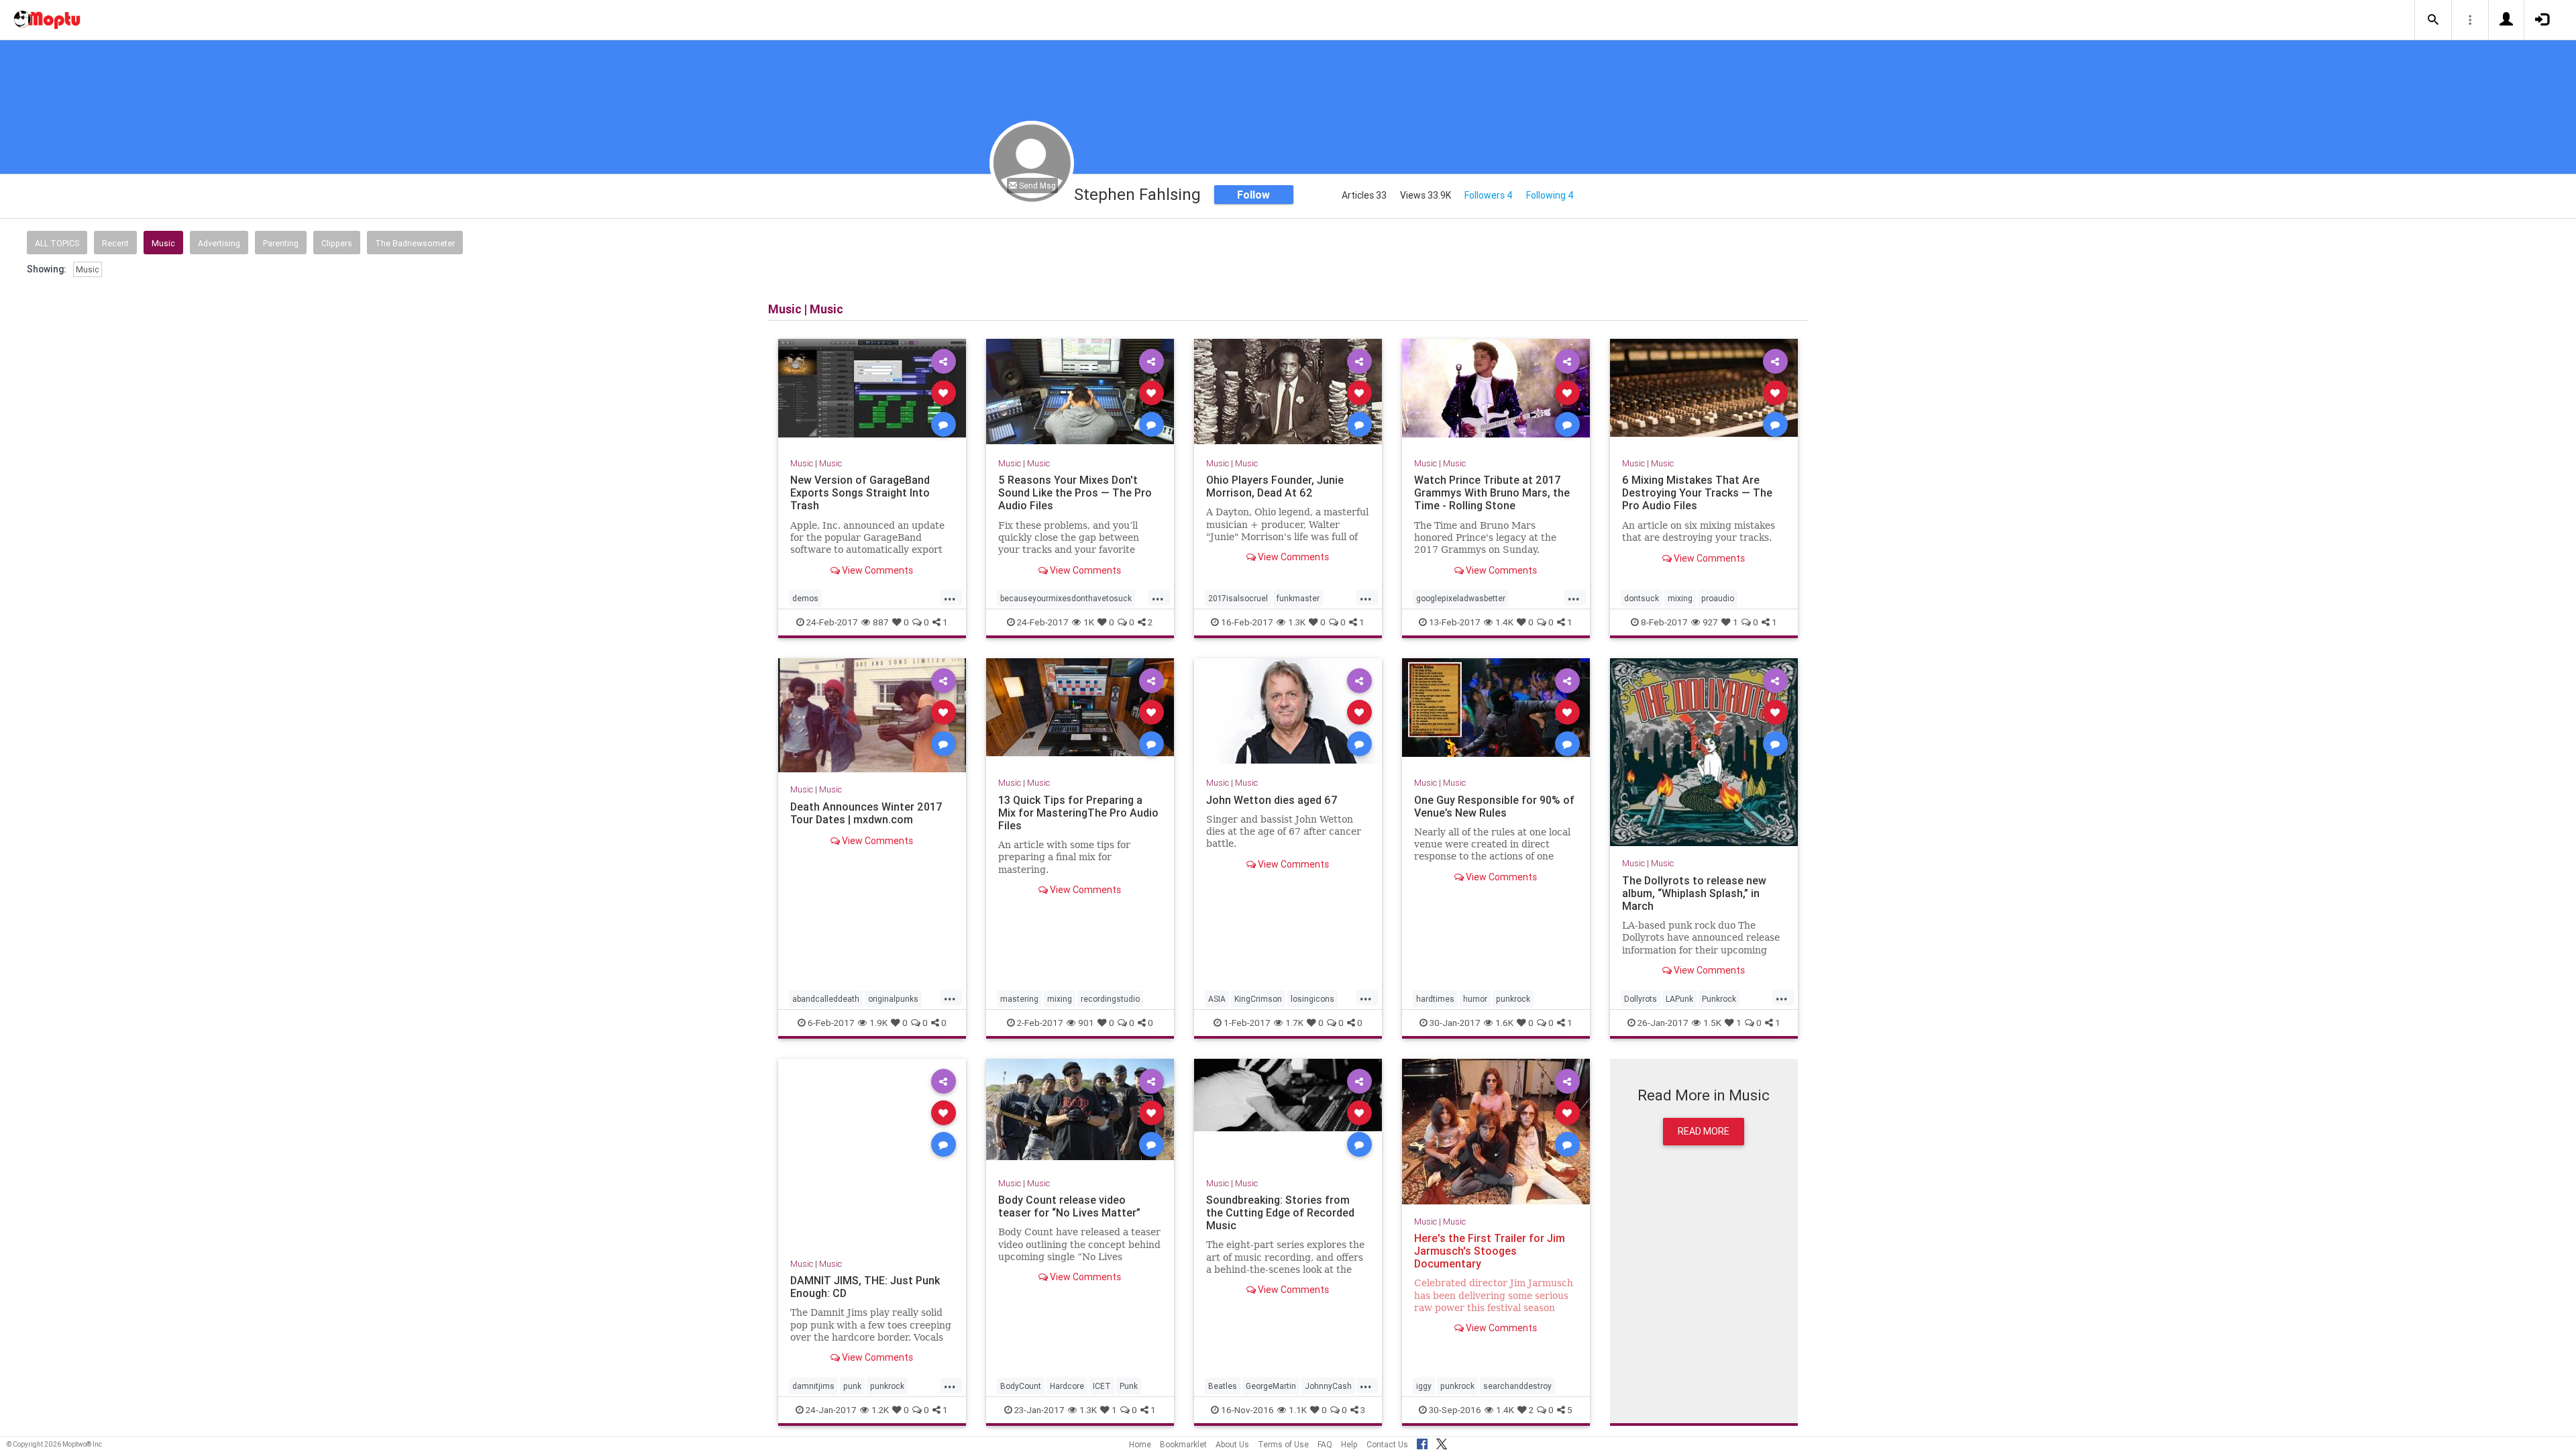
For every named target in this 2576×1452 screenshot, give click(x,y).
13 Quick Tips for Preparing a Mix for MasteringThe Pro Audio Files (1078, 812)
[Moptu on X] (1442, 1442)
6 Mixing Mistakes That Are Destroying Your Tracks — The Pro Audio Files (1697, 492)
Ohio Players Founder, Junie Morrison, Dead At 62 (1275, 486)
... (950, 597)
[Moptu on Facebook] (1422, 1442)
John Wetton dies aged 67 (1272, 799)
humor (1475, 998)
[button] (2433, 20)
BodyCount (1021, 1386)
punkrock (1513, 998)
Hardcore (1067, 1386)
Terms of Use (1283, 1444)
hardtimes (1435, 998)
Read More (1704, 1131)
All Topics (57, 243)
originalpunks (893, 998)
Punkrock (1719, 998)
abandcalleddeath (826, 998)
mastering (1019, 998)
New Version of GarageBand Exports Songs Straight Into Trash (860, 492)
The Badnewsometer (415, 243)
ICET (1102, 1386)
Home (1140, 1444)
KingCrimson (1258, 998)
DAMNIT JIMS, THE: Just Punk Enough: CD (865, 1287)
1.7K (1294, 1022)
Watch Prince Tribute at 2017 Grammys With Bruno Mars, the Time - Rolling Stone (1492, 492)
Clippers (337, 243)
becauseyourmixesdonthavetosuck (1066, 598)
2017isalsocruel (1238, 598)
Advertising (219, 243)
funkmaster (1298, 598)
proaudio (1718, 598)
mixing (1680, 598)
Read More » (872, 392)
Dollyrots (1641, 998)
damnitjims (813, 1386)
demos (805, 598)
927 (1710, 622)
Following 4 (1550, 195)
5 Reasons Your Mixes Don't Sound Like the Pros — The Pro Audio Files (1075, 492)
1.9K (878, 1022)
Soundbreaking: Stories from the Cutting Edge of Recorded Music (1280, 1212)
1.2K (880, 1410)
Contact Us (1387, 1444)
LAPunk (1679, 998)
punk (852, 1386)
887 (881, 622)
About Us (1232, 1444)
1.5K (1712, 1022)
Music (163, 243)
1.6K (1504, 1022)
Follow (1253, 195)
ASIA (1217, 998)
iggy (1424, 1386)
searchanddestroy (1517, 1386)
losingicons (1312, 998)
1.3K (1297, 622)
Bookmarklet (1183, 1444)
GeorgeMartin (1271, 1386)
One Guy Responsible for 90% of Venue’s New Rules (1494, 806)
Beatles (1223, 1386)
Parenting (281, 243)
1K (1089, 622)
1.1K (1298, 1410)
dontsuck (1642, 598)
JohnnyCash (1328, 1386)
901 (1086, 1022)
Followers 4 (1489, 195)
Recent (115, 243)
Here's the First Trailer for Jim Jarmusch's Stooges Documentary (1490, 1251)
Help (1349, 1444)
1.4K (1504, 622)
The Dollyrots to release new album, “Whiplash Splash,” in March (1694, 892)
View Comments (876, 570)
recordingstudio (1110, 998)
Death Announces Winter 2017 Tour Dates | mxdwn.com (866, 812)
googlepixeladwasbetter (1461, 598)
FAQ (1325, 1444)
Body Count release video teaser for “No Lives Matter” (1069, 1206)
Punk (1129, 1386)
